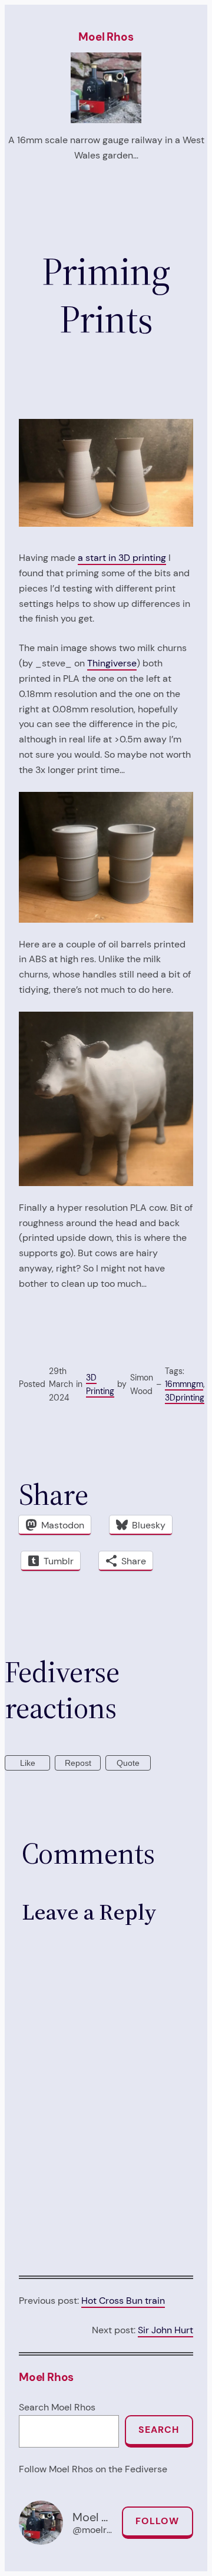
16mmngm (184, 1384)
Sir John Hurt (165, 2330)
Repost (78, 1763)
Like (28, 1763)
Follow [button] (157, 2521)
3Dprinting (185, 1398)
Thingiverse (112, 663)
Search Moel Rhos (57, 2407)
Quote (128, 1763)
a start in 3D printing (122, 558)
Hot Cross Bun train (123, 2301)
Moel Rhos (106, 37)
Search (159, 2430)
